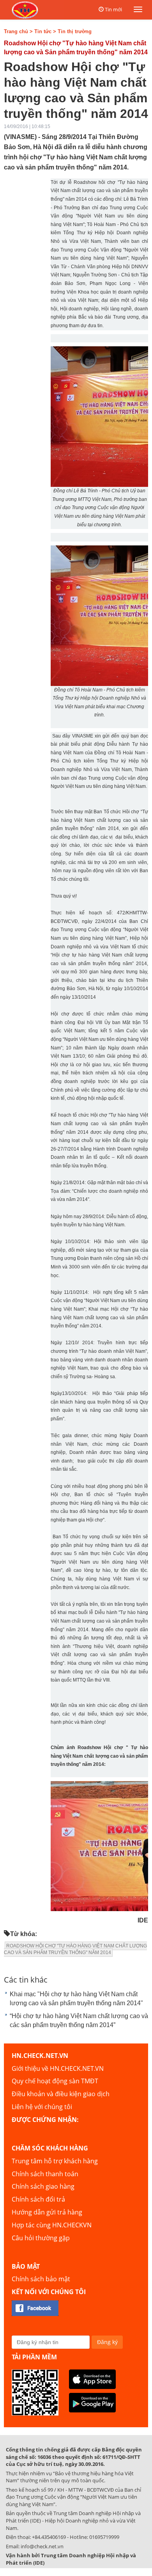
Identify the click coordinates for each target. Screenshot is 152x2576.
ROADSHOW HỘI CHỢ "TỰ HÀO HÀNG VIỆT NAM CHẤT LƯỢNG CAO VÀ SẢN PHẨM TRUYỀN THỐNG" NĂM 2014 (75, 1949)
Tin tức (43, 31)
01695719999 (104, 2537)
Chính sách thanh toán (45, 2174)
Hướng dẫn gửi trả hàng (47, 2212)
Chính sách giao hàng (43, 2186)
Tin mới (113, 9)
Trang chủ (16, 31)
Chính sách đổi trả (38, 2199)
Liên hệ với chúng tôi (42, 2107)
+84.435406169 (49, 2537)
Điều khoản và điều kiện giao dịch (61, 2094)
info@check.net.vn (42, 2546)
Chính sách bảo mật (41, 2279)
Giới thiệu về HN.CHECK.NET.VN (58, 2068)
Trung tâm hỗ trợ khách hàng (55, 2161)
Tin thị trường (75, 31)
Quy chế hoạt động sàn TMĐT (55, 2081)
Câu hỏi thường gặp (41, 2238)
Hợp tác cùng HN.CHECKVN (52, 2225)
